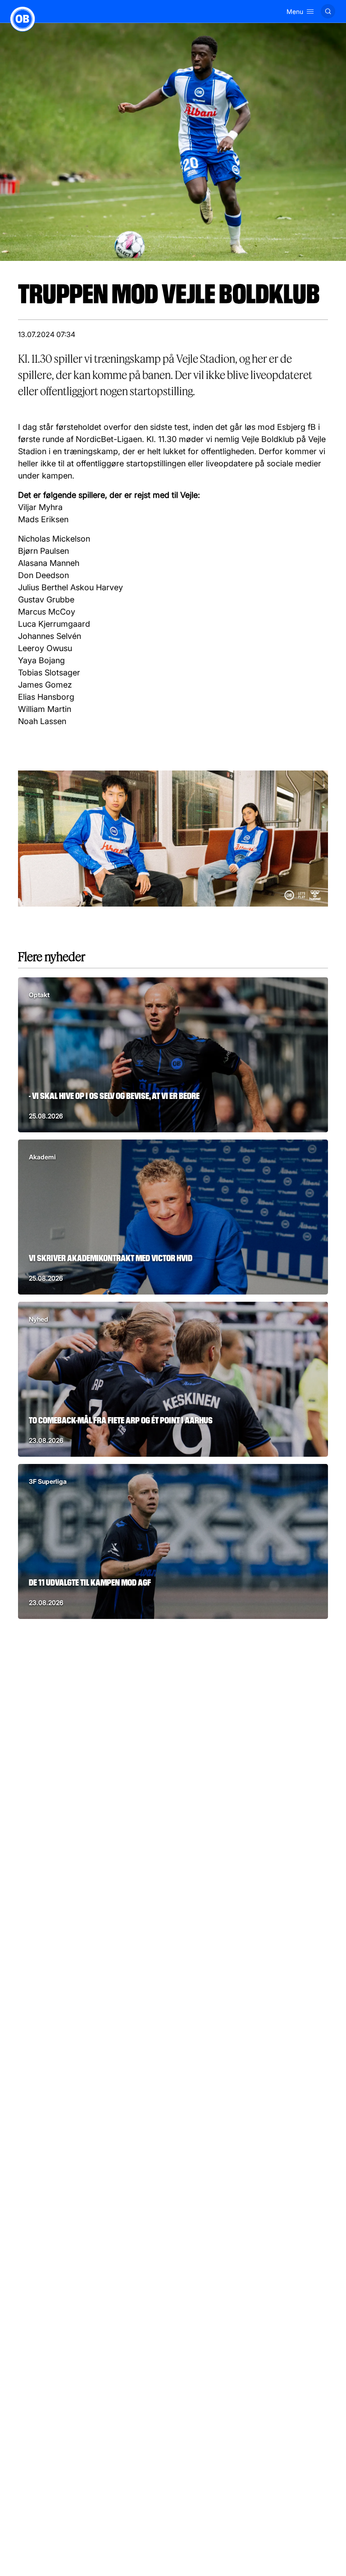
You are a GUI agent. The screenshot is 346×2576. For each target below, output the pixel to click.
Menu (295, 11)
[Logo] (23, 19)
